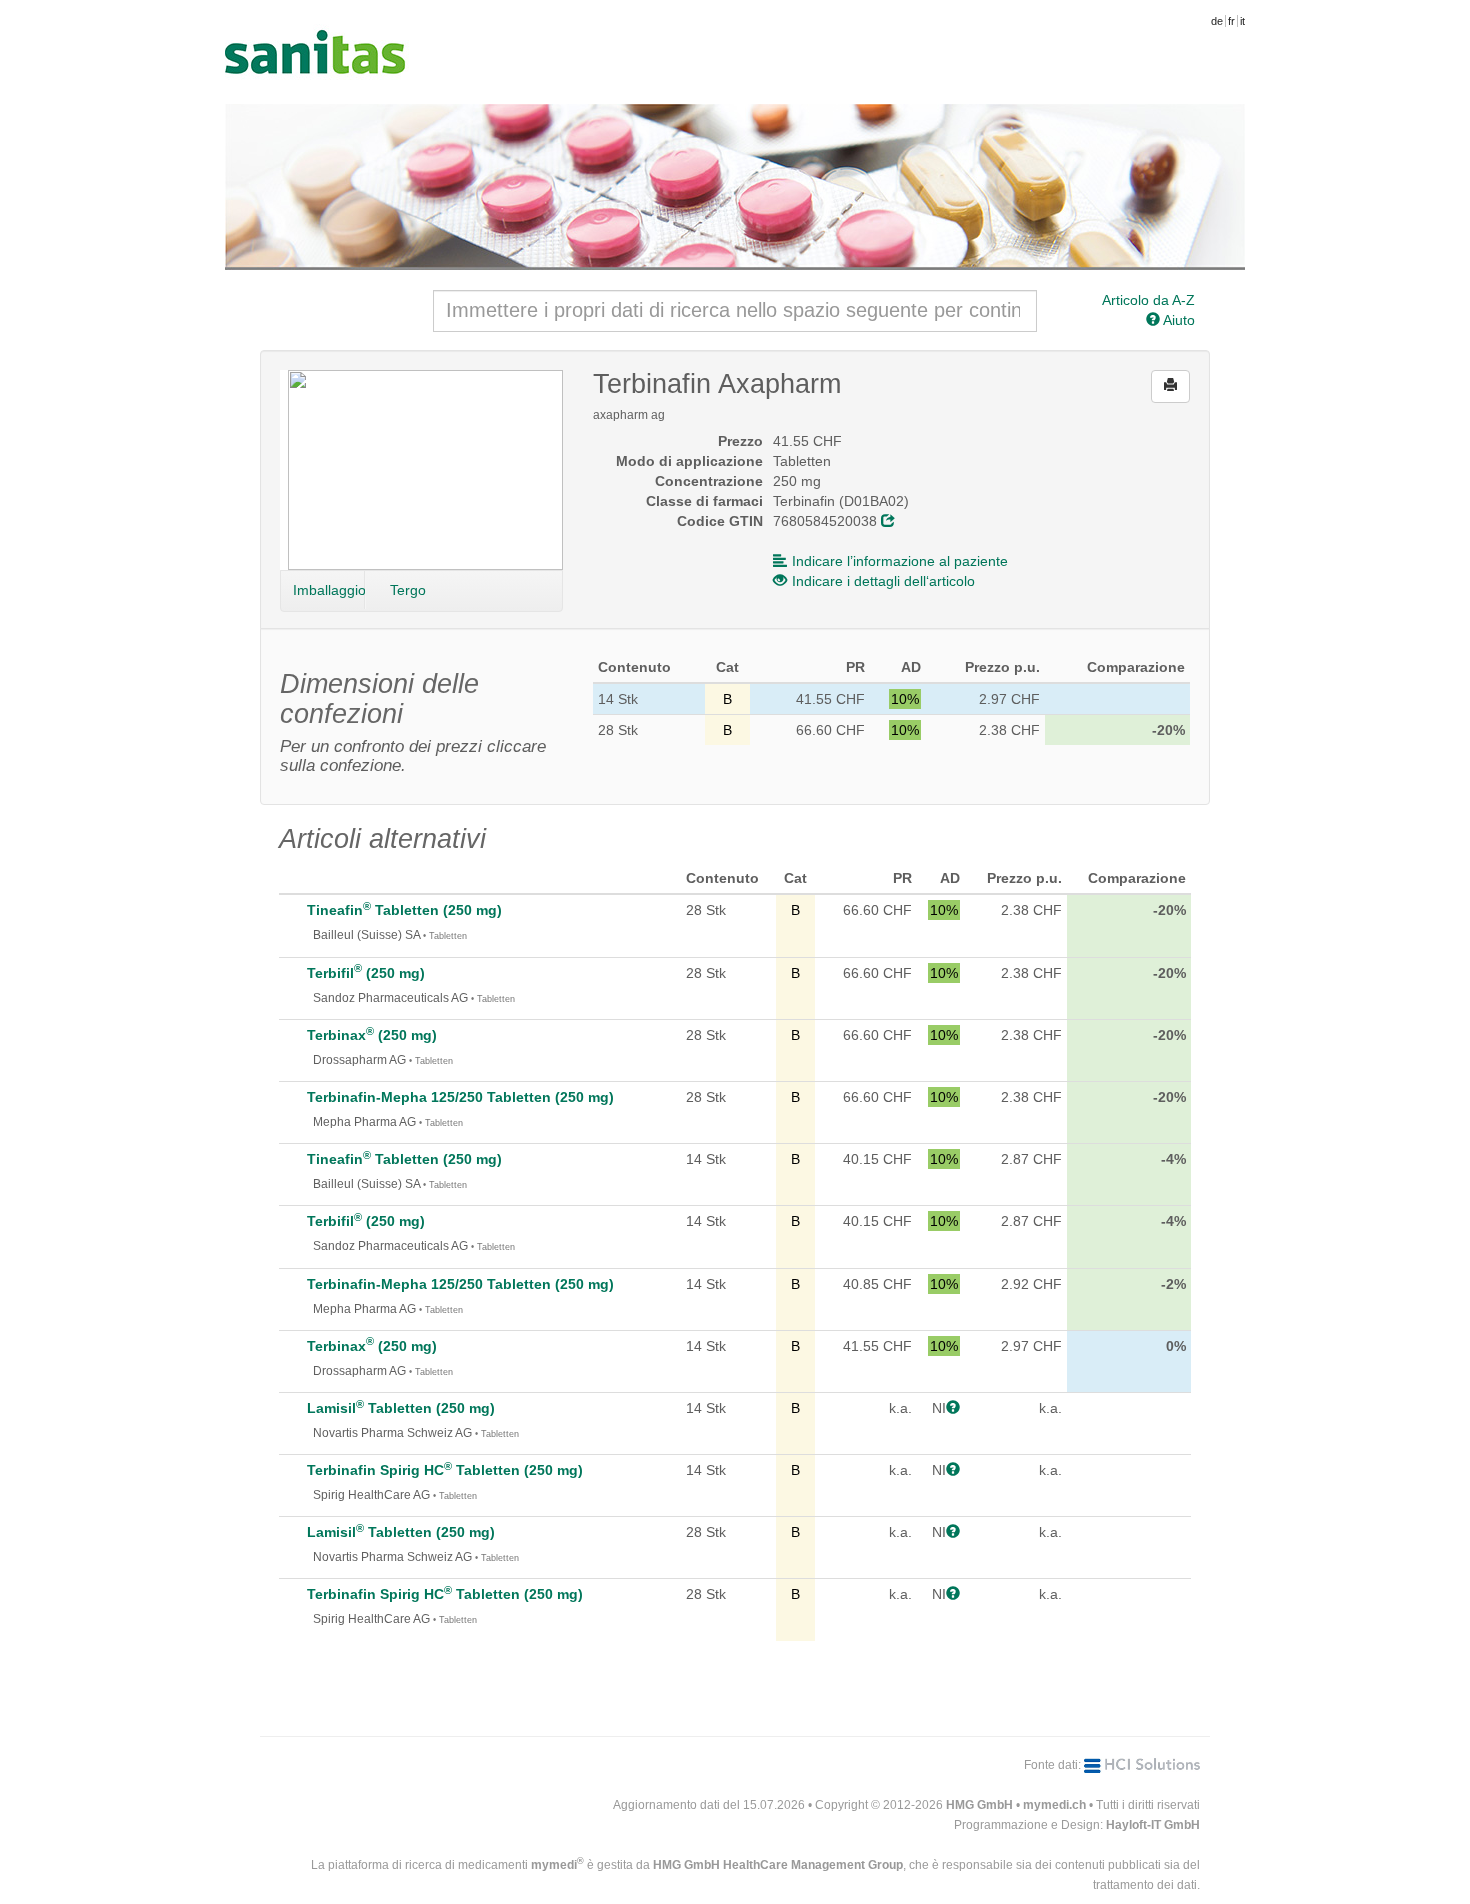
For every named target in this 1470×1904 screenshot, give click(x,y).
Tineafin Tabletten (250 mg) (404, 910)
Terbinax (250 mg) (372, 1035)
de (1217, 21)
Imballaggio (329, 590)
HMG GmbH (979, 1805)
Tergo (408, 590)
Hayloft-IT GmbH (1153, 1825)
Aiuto (1177, 320)
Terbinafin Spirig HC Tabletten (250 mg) (445, 1470)
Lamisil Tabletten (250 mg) (401, 1408)
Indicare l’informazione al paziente (900, 561)
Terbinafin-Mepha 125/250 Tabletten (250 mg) (460, 1097)
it (1242, 21)
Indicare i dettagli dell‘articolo (883, 581)
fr (1231, 21)
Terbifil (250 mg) (366, 973)
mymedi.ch (1054, 1805)
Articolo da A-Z (1148, 300)
